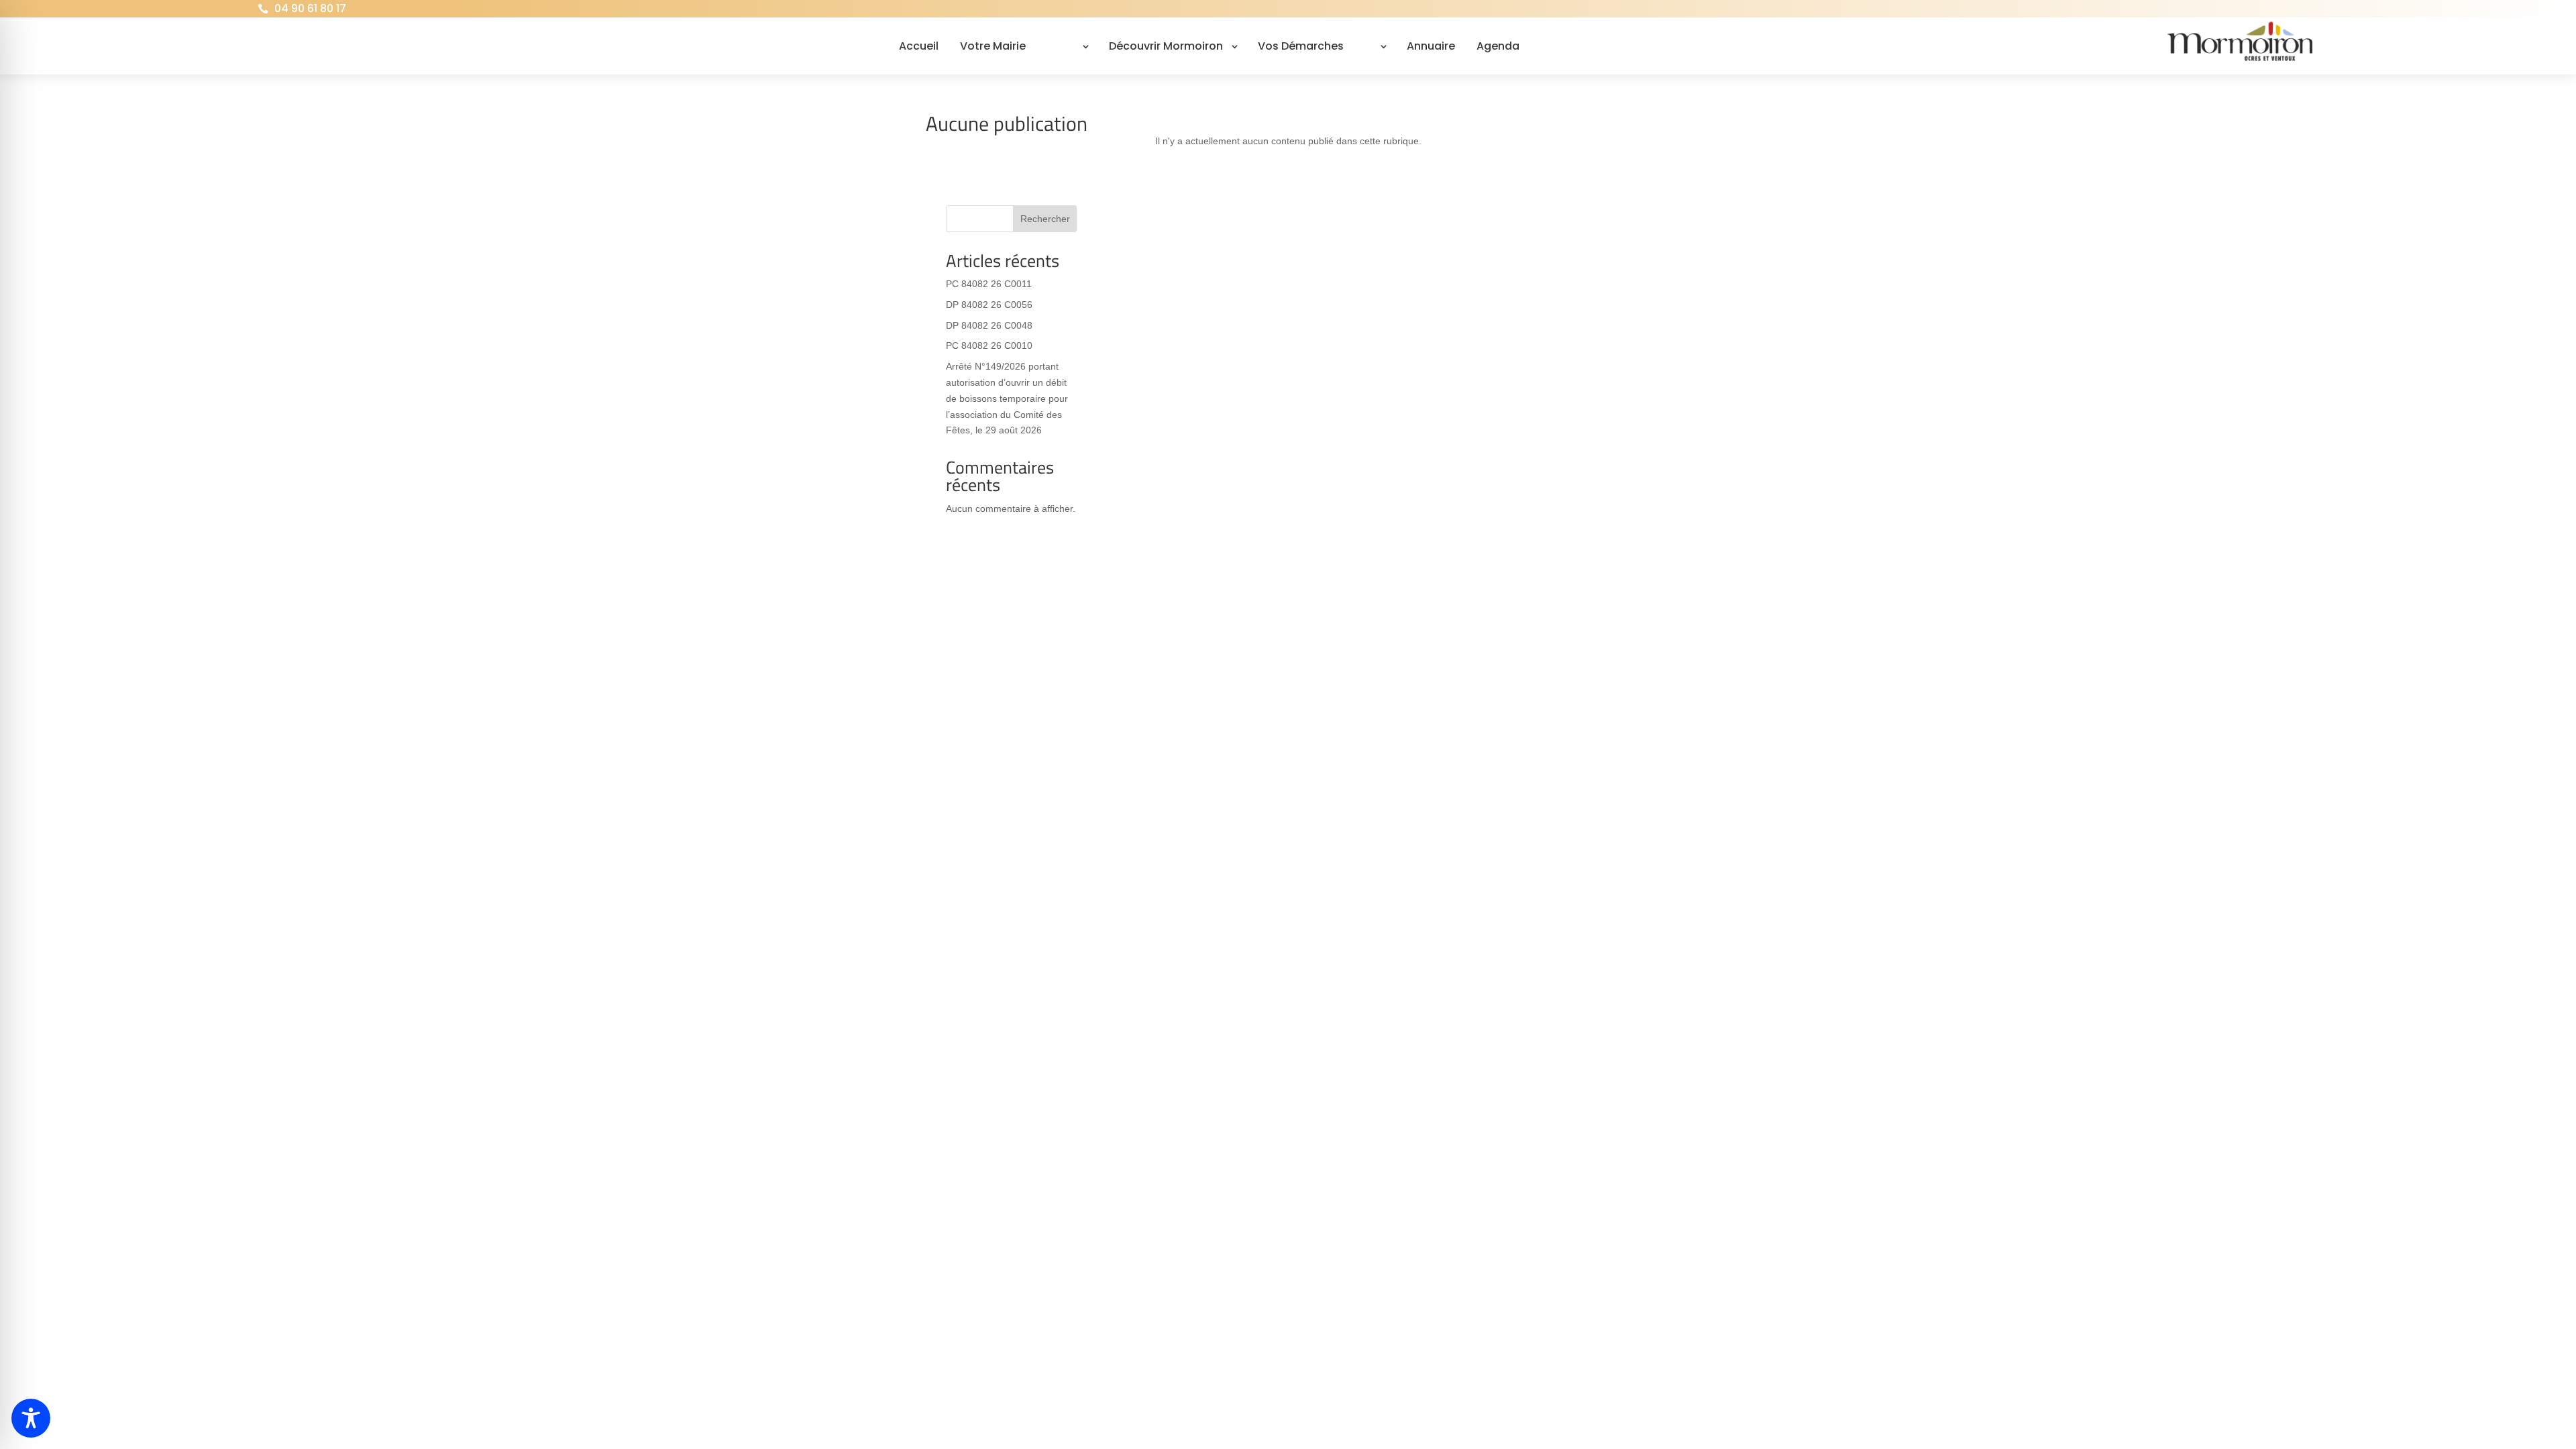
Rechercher (1045, 219)
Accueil (919, 46)
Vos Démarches (1301, 46)
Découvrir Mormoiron (1166, 46)
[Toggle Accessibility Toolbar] (31, 1418)
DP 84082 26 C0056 (989, 305)
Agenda (1498, 46)
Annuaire (1431, 46)
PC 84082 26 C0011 (989, 284)
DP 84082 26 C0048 (989, 325)
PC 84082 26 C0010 (989, 345)
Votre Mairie (993, 46)
